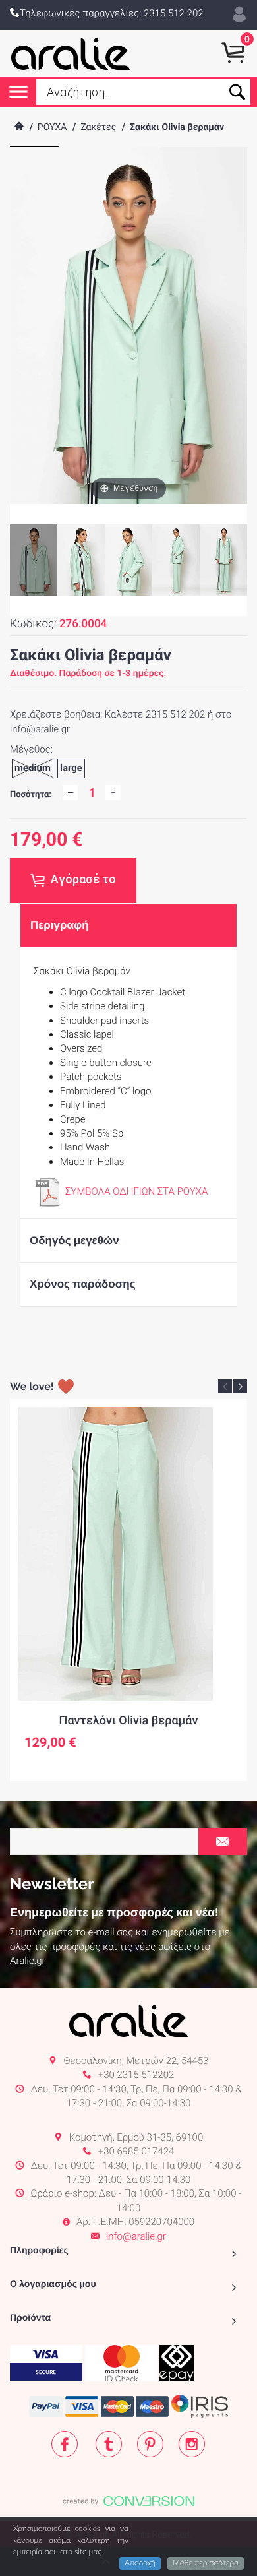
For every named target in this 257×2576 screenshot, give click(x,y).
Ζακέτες (98, 127)
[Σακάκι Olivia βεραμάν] (81, 560)
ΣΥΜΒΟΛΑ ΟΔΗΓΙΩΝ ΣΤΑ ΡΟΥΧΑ (136, 1191)
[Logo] (71, 53)
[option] (128, 1590)
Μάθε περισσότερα (206, 2563)
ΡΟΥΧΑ (52, 127)
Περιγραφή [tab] (60, 925)
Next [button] (240, 1386)
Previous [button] (225, 1386)
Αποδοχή (140, 2563)
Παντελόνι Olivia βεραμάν (129, 1721)
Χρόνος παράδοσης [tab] (83, 1284)
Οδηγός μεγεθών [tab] (74, 1240)
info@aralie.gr (136, 2236)
